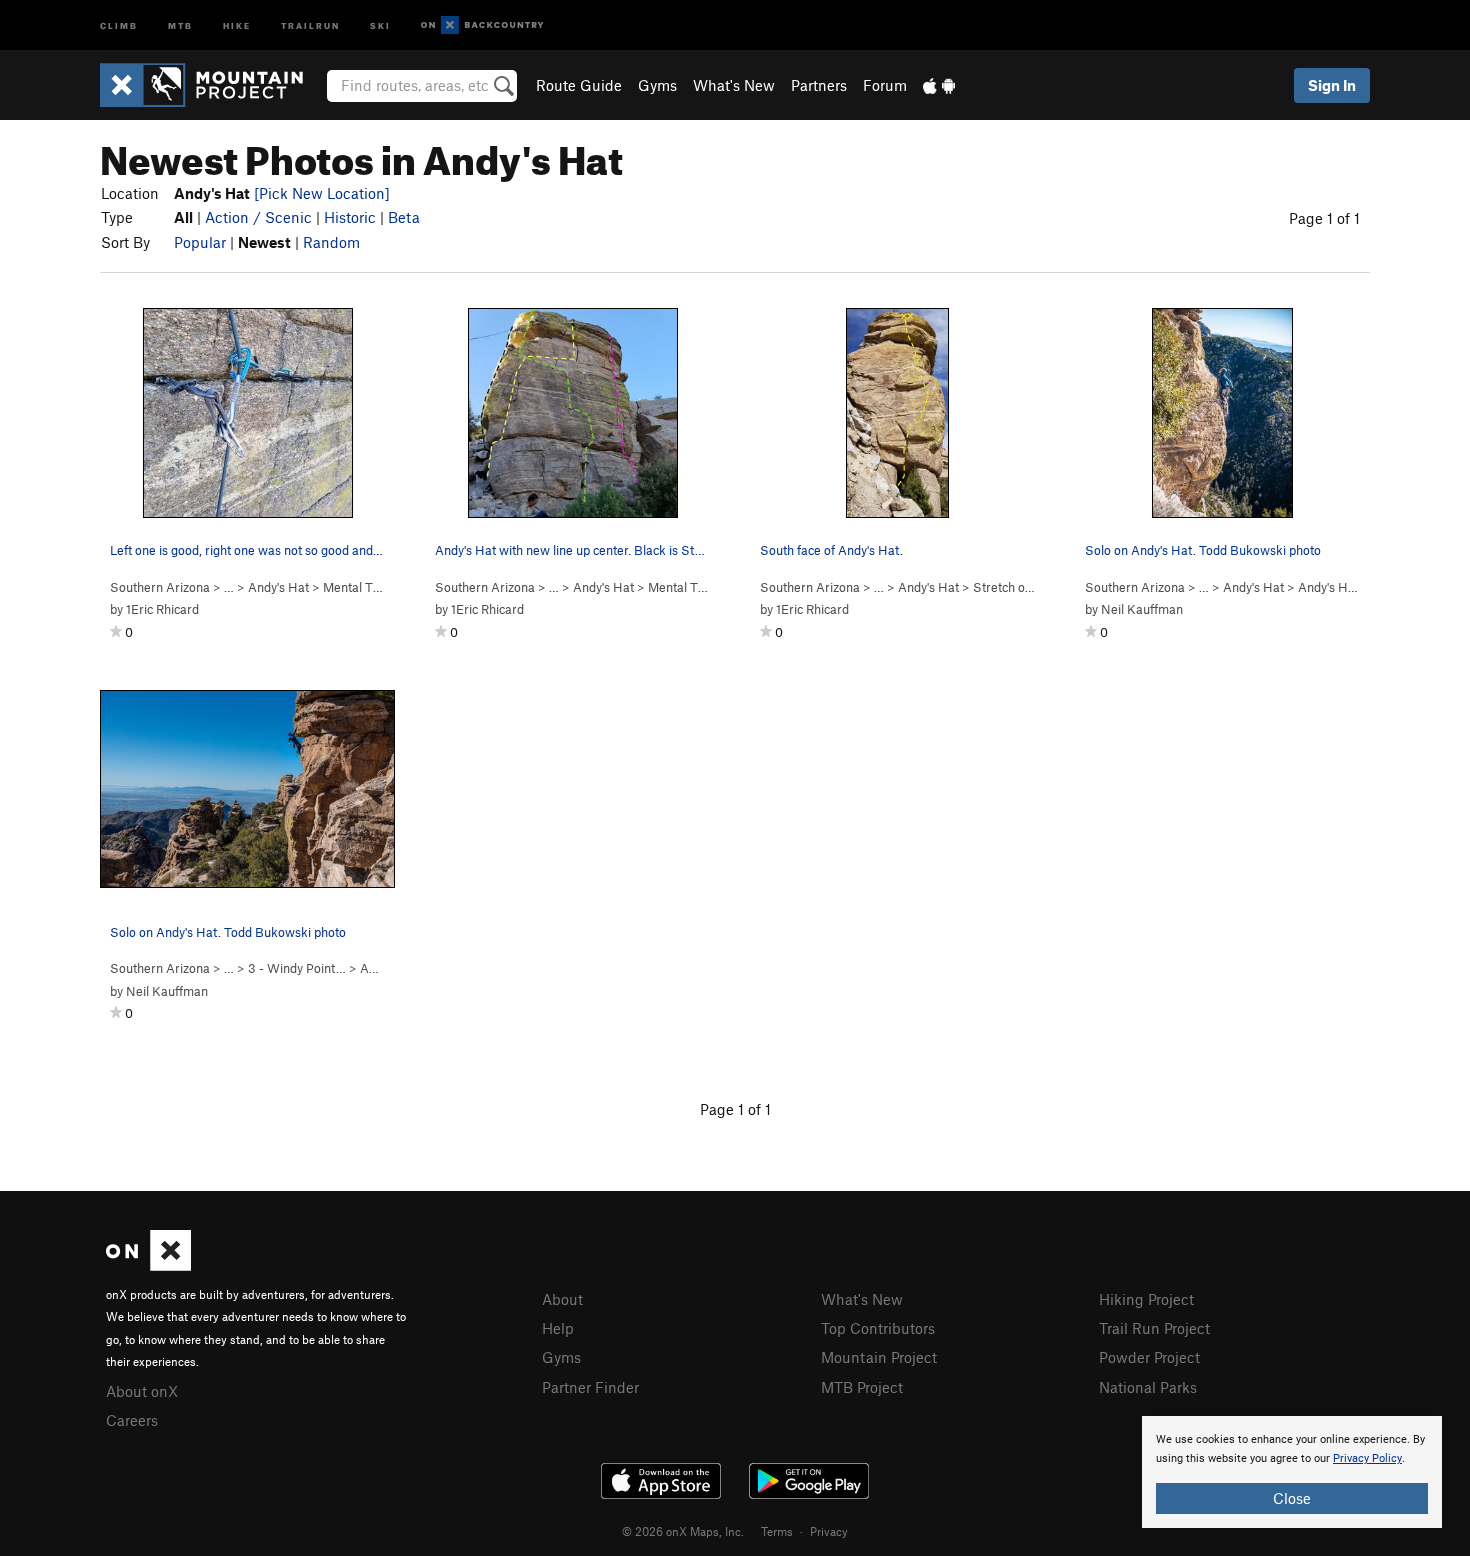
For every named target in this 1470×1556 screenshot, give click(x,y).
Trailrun (310, 24)
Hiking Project (1146, 1299)
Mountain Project (879, 1357)
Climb (119, 24)
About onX (142, 1391)
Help (558, 1328)
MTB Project (862, 1387)
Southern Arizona (160, 587)
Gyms (657, 85)
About (562, 1299)
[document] (1292, 1472)
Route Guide (579, 85)
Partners (819, 85)
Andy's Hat (278, 587)
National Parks (1148, 1387)
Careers (132, 1420)
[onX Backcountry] (482, 25)
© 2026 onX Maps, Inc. (683, 1531)
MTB (180, 24)
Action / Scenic (258, 217)
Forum (885, 85)
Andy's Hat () (1348, 587)
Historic (350, 217)
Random (331, 242)
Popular (200, 242)
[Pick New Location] (322, 193)
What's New (734, 85)
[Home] (211, 85)
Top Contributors (878, 1328)
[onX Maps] (148, 1265)
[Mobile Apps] (939, 85)
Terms (777, 1531)
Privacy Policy (1367, 1458)
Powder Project (1149, 1357)
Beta (404, 217)
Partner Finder (590, 1387)
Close (1292, 1498)
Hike (237, 24)
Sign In (1332, 85)
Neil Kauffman (1142, 609)
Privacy (829, 1531)
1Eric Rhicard (162, 609)
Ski (380, 24)
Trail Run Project (1154, 1328)
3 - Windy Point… (297, 968)
